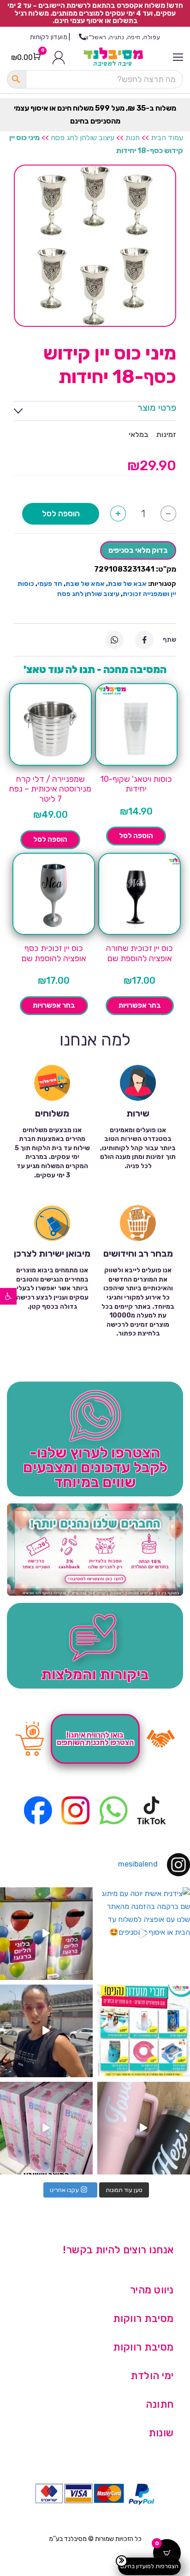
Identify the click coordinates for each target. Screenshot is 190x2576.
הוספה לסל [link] (136, 836)
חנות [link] (133, 138)
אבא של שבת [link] (127, 584)
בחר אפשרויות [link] (140, 1005)
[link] (8, 1296)
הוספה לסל (61, 514)
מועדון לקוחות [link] (49, 37)
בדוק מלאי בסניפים (138, 550)
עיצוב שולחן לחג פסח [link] (83, 138)
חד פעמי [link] (50, 584)
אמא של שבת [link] (85, 584)
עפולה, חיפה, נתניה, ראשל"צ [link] (123, 37)
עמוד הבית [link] (167, 138)
